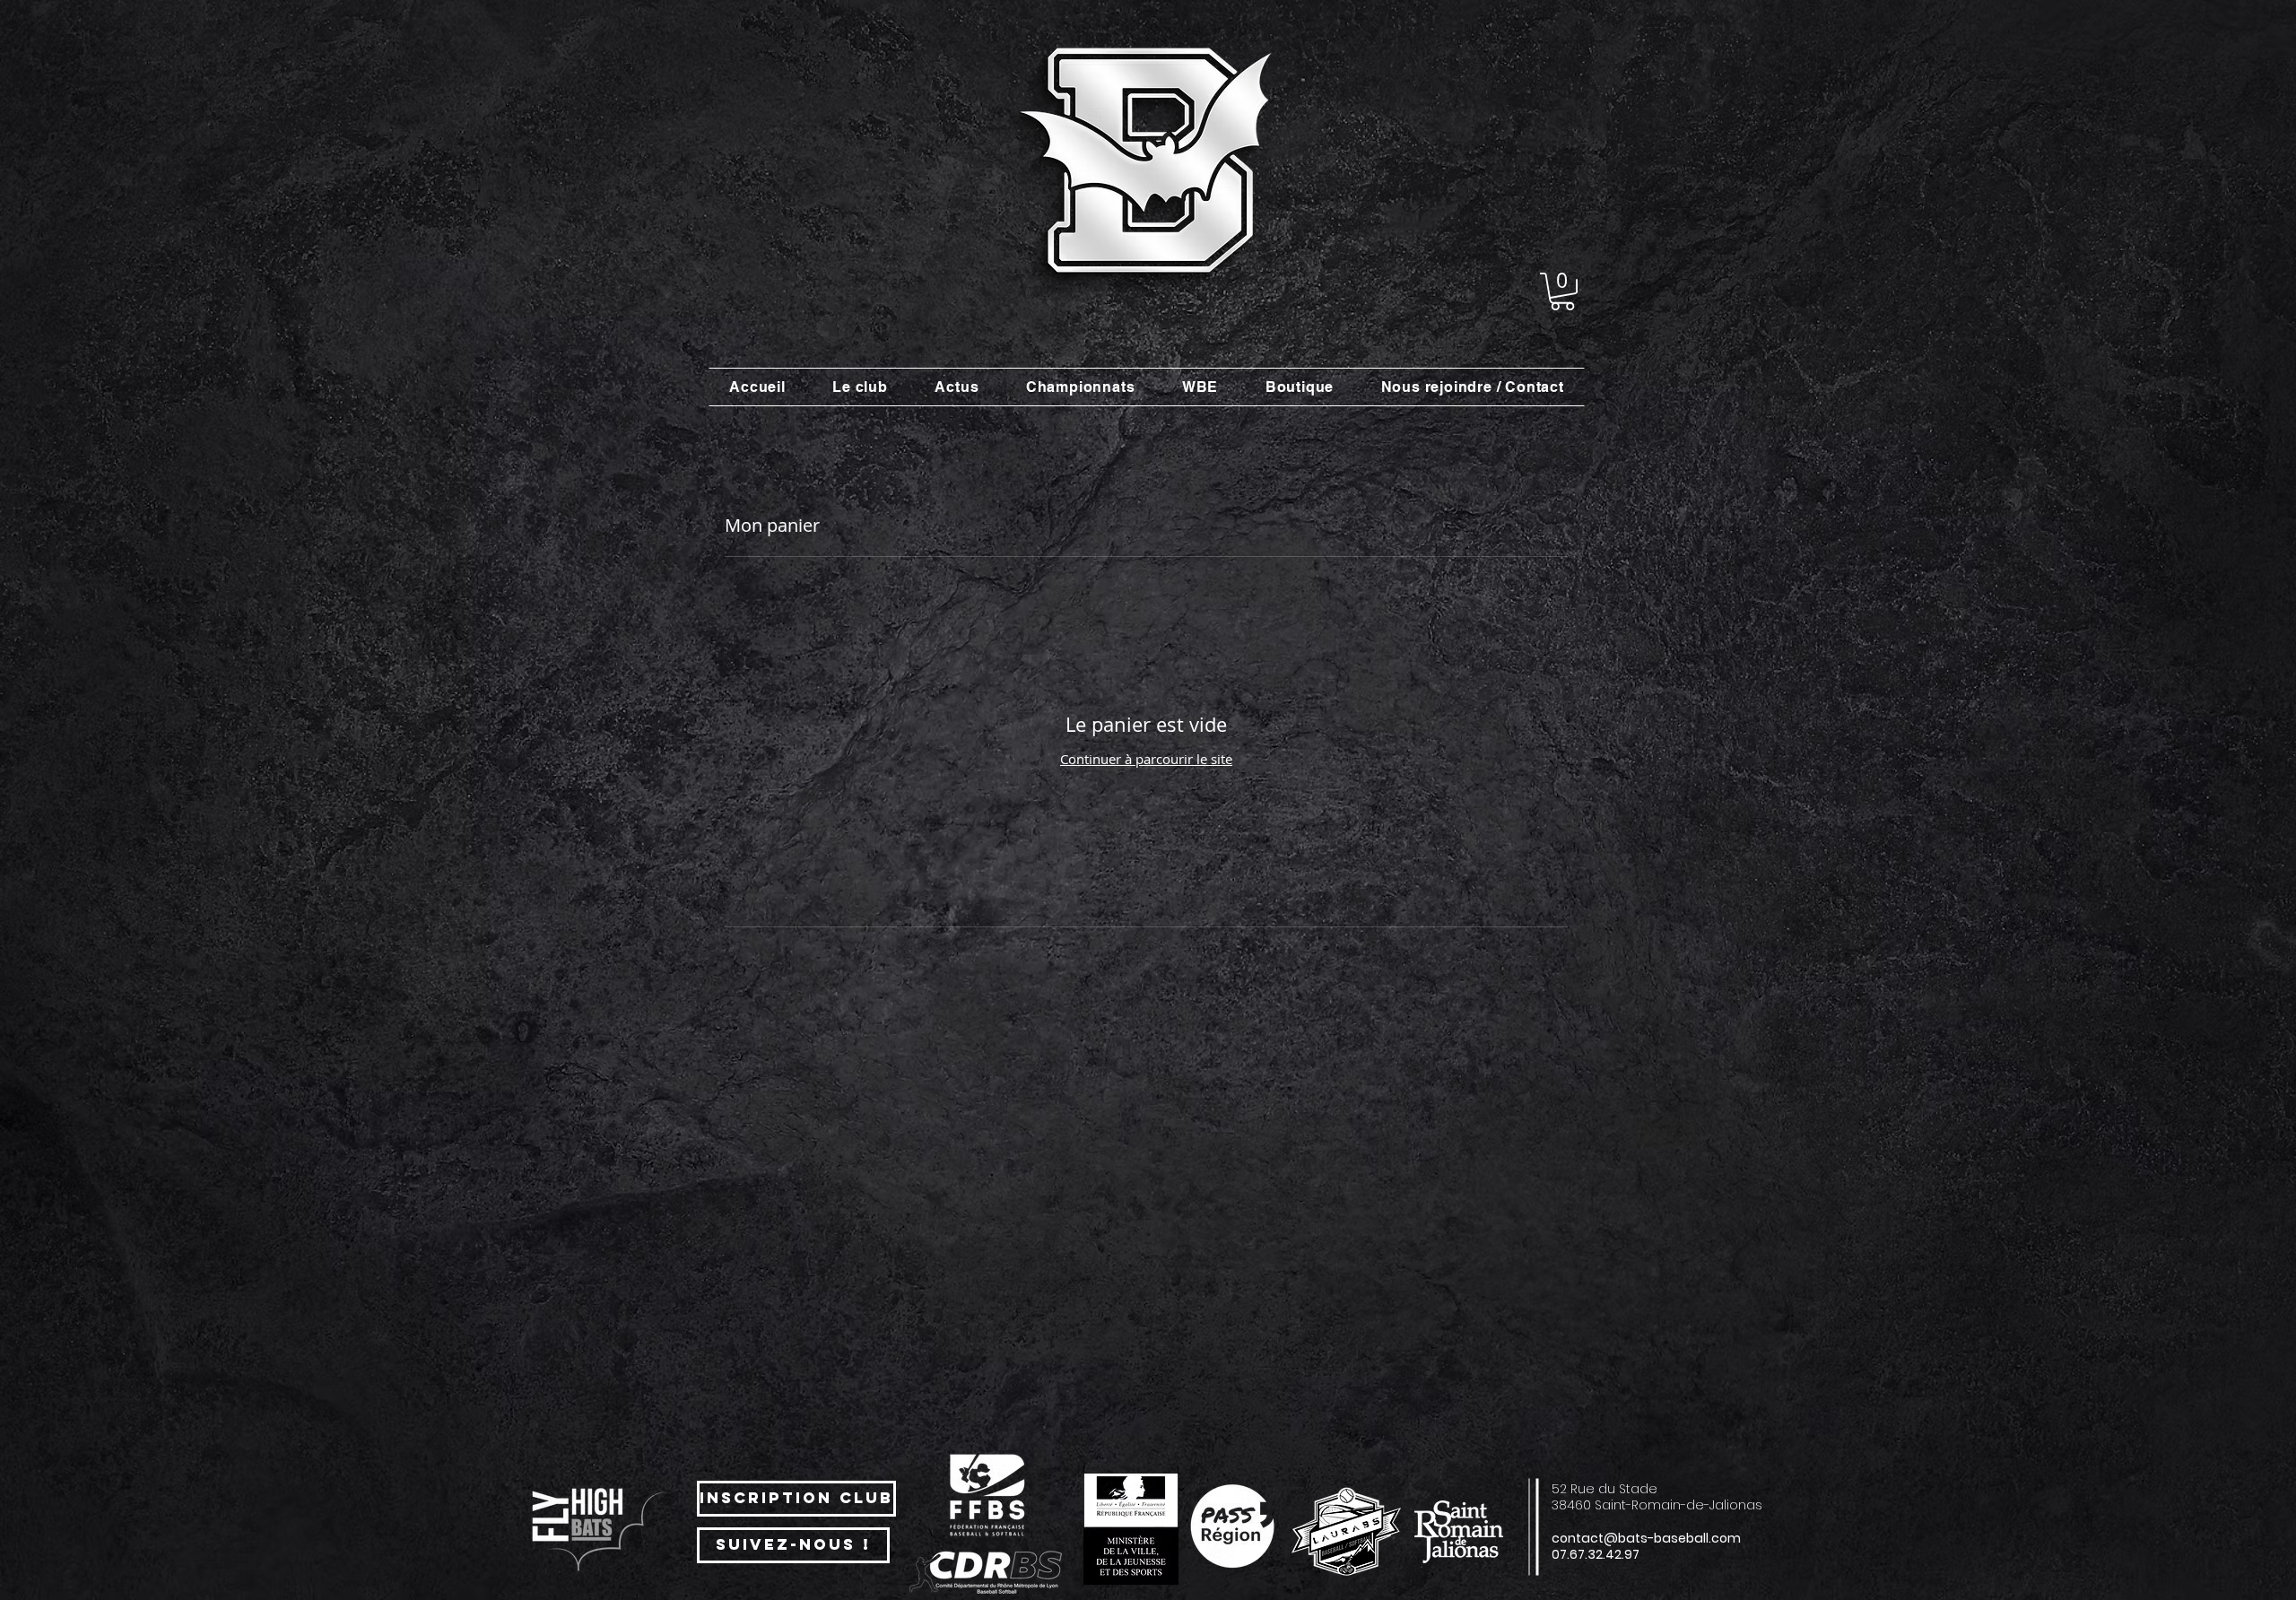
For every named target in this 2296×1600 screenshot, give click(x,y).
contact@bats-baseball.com (1646, 1538)
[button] (1562, 291)
